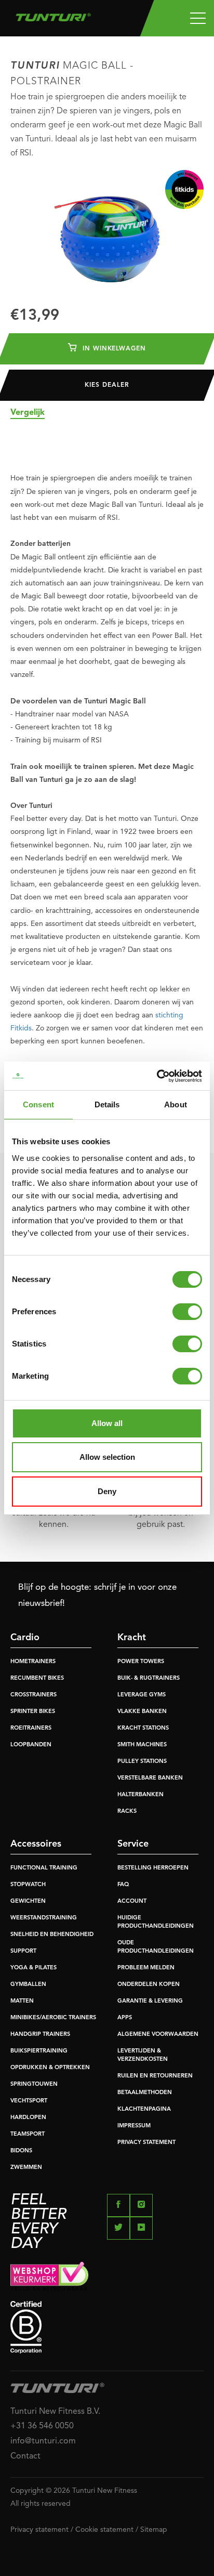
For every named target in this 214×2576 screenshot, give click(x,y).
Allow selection (107, 1457)
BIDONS (21, 2151)
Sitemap (154, 2530)
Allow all (107, 1423)
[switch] (187, 1312)
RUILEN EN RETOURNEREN (155, 2076)
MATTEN (22, 2001)
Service (133, 1844)
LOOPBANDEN (31, 1745)
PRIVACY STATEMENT (146, 2143)
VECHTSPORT (29, 2101)
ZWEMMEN (26, 2168)
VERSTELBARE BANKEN (150, 1778)
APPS (125, 2018)
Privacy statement (39, 2530)
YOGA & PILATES (34, 1968)
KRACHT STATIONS (143, 1728)
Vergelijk (28, 413)
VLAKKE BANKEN (142, 1712)
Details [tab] (107, 1104)
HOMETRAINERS (33, 1662)
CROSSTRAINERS (34, 1695)
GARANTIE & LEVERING (150, 2001)
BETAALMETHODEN (145, 2093)
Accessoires (36, 1844)
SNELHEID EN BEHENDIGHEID (52, 1935)
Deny (107, 1491)
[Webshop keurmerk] (107, 2276)
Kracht (132, 1638)
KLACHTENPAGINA (144, 2109)
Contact (25, 2456)
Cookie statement (104, 2530)
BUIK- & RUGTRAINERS (149, 1678)
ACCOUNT (132, 1901)
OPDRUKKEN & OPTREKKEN (50, 2068)
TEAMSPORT (28, 2134)
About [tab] (176, 1104)
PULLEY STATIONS (142, 1762)
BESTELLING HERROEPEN (153, 1868)
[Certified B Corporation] (107, 2327)
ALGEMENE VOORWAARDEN (158, 2035)
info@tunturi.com (43, 2441)
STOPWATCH (28, 1885)
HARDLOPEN (28, 2118)
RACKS (127, 1812)
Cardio (25, 1638)
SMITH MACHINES (142, 1745)
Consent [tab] (38, 1104)
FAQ (123, 1885)
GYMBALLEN (28, 1985)
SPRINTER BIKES (33, 1712)
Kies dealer (107, 385)
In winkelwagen (113, 349)
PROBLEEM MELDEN (146, 1968)
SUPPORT (23, 1951)
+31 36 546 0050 (42, 2426)
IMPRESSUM (134, 2126)
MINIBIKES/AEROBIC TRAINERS (53, 2018)
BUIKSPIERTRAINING (39, 2051)
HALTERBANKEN (141, 1795)
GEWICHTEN (28, 1901)
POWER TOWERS (141, 1662)
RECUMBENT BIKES (37, 1678)
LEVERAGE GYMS (142, 1695)
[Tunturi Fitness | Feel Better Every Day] (53, 15)
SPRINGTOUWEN (34, 2084)
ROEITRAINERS (31, 1728)
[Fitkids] (184, 189)
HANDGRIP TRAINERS (40, 2035)
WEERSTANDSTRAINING (44, 1918)
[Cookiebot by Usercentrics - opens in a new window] (157, 1076)
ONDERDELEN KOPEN (149, 1985)
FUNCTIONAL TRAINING (44, 1868)
